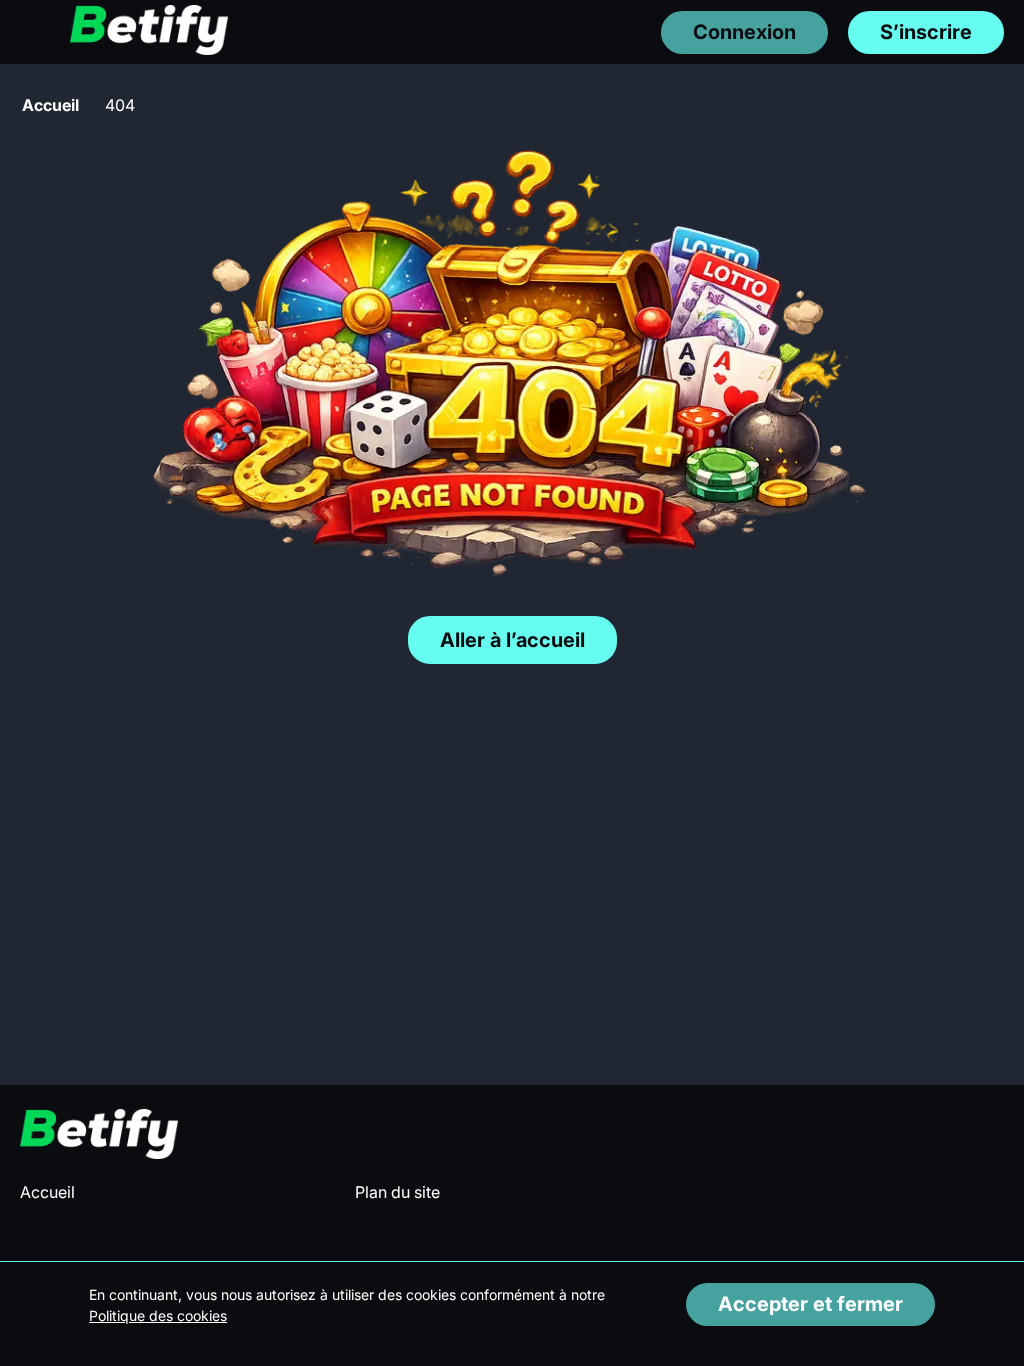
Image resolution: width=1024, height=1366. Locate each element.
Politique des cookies (158, 1315)
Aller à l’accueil (512, 640)
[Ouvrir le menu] (30, 31)
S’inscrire (926, 32)
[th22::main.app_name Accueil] (149, 31)
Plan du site (397, 1192)
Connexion (744, 32)
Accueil (50, 105)
